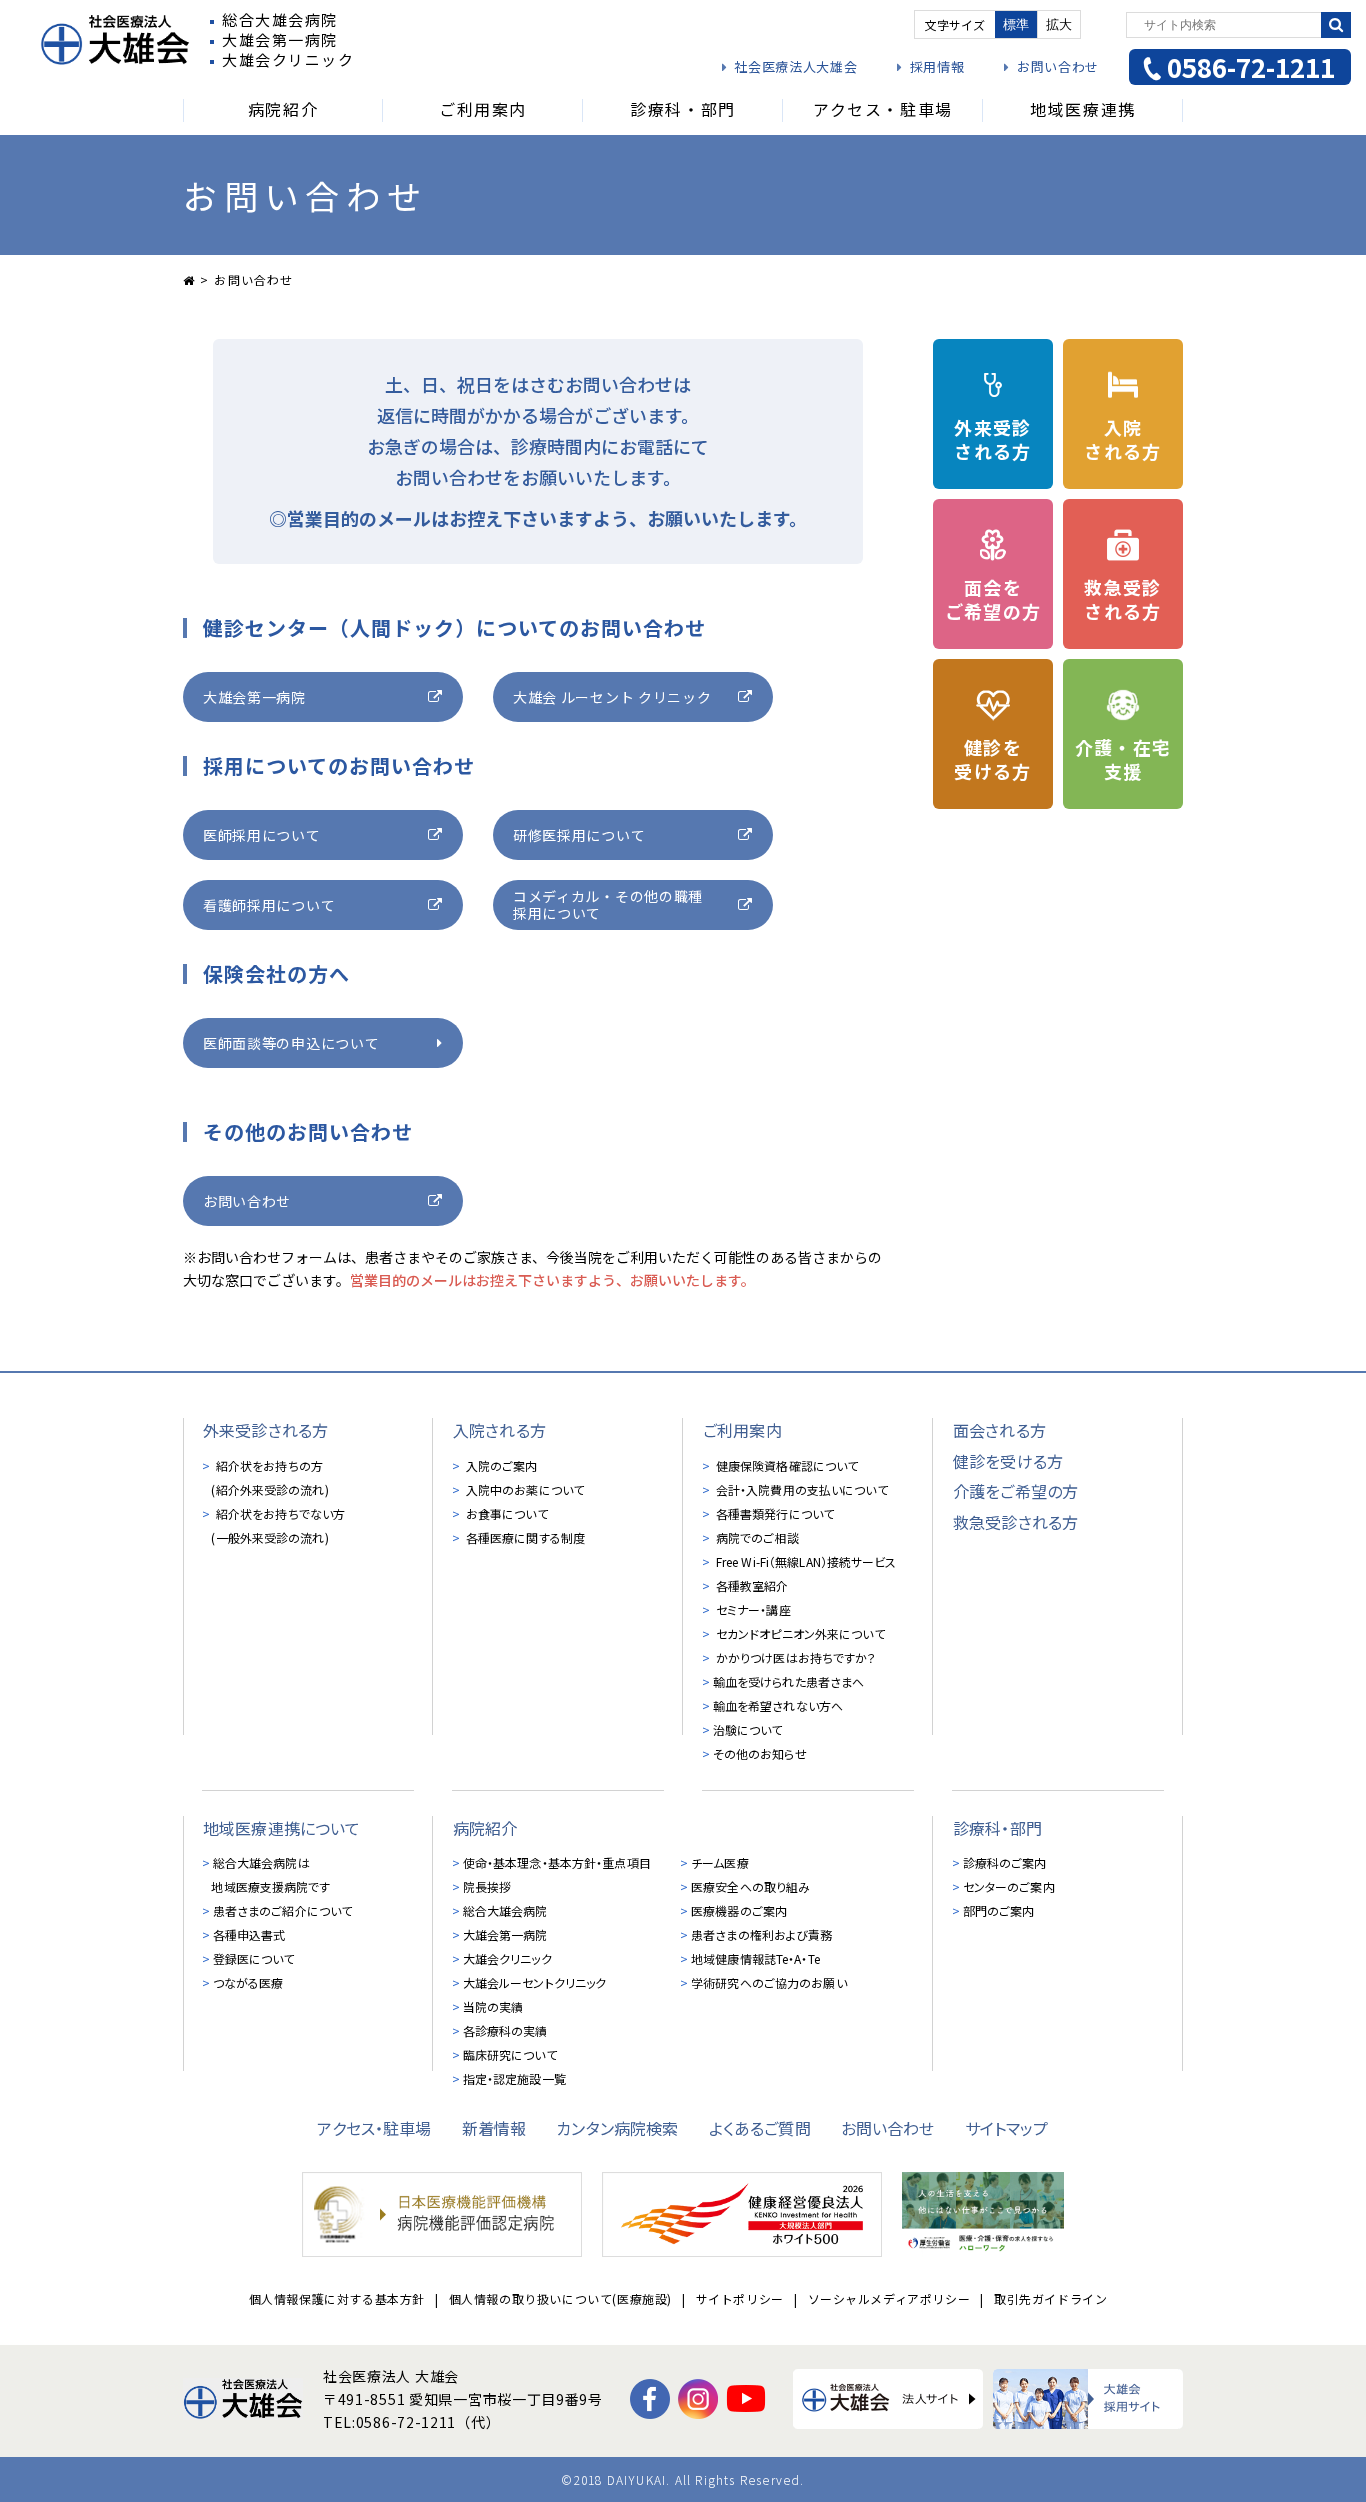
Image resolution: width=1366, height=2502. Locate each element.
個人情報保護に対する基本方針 (337, 2298)
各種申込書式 (249, 1934)
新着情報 (494, 2128)
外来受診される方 (265, 1430)
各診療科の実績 (505, 2030)
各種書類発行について (773, 1513)
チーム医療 (720, 1862)
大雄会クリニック (507, 1958)
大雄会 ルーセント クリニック (612, 697)
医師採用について (262, 835)
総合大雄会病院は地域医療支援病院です (270, 1874)
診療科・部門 (997, 1828)
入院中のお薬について (523, 1489)
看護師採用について (269, 905)
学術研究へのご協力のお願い (769, 1982)
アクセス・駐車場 (374, 2128)
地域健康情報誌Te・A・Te (755, 1958)
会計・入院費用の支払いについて (800, 1489)
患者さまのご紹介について (282, 1910)
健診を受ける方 (1008, 1461)
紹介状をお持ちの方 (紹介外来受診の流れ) (269, 1477)
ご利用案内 (742, 1430)
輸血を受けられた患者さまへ (789, 1681)
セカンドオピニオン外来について (799, 1633)
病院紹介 (485, 1828)
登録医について (254, 1958)
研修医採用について (579, 835)
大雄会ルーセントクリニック (535, 1982)
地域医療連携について (282, 1828)
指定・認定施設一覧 (514, 2078)
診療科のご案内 (1005, 1862)
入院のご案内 (500, 1465)
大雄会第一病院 (254, 697)
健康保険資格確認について (786, 1465)
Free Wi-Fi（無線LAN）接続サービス (805, 1561)
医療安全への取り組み (750, 1886)
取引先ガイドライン (1050, 2298)
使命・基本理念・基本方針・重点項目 (557, 1862)
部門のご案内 (999, 1910)
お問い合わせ (1058, 66)
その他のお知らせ (760, 1753)
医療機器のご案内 (739, 1910)
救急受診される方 (1015, 1522)
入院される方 (499, 1430)
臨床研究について (510, 2054)
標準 (1016, 24)
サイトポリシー (740, 2298)
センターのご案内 (1009, 1886)
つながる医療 (248, 1982)
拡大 (1059, 24)
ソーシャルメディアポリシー (889, 2298)
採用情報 (937, 66)
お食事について (505, 1513)
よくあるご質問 (760, 2128)
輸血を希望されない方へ (778, 1705)
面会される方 (999, 1430)
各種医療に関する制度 (524, 1537)
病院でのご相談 (756, 1537)
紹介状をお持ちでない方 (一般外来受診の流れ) (278, 1525)
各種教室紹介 (751, 1585)
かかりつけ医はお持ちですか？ (795, 1657)
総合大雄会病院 (505, 1910)
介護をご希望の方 (1015, 1491)
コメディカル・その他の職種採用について (608, 904)
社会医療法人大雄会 (795, 66)
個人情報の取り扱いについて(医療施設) (560, 2298)
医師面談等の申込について (291, 1043)
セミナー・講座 (752, 1609)
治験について (748, 1729)
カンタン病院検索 (617, 2128)
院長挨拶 (487, 1886)
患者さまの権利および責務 (761, 1934)
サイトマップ (1007, 2128)
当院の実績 (493, 2006)
